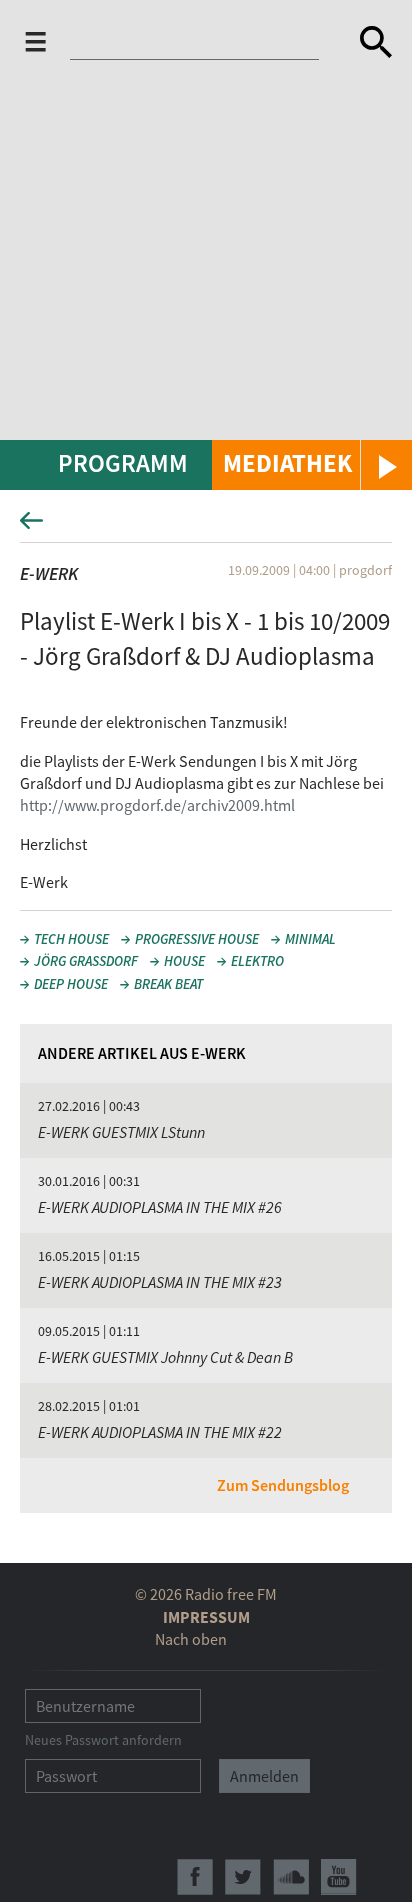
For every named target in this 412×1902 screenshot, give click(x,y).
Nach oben (191, 1639)
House (184, 961)
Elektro (257, 961)
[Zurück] (206, 526)
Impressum (206, 1617)
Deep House (71, 984)
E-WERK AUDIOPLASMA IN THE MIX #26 (160, 1207)
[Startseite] (207, 42)
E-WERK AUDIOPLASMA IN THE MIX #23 (160, 1282)
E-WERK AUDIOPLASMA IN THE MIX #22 (160, 1432)
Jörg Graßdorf (86, 961)
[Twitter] (243, 1877)
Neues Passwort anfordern (103, 1740)
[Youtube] (339, 1877)
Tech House (71, 939)
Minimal (310, 939)
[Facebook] (195, 1877)
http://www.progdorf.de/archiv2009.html (157, 805)
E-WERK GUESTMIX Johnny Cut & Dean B (165, 1357)
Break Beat (168, 984)
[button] (312, 465)
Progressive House (197, 939)
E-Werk (49, 573)
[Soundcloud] (291, 1877)
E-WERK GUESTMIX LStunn (121, 1132)
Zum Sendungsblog (283, 1485)
